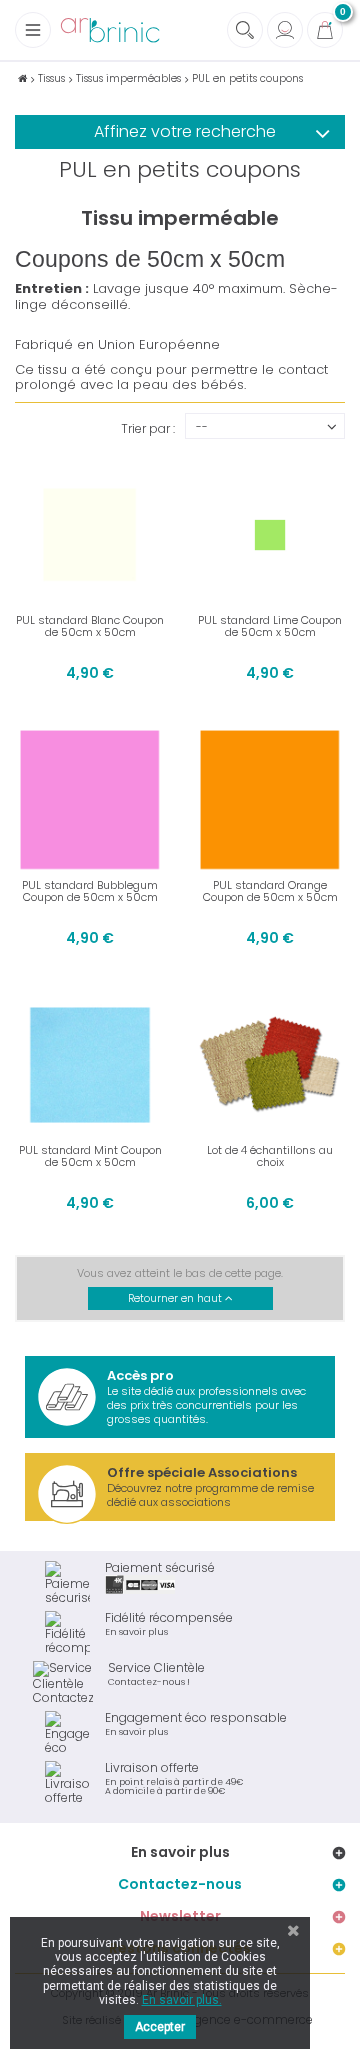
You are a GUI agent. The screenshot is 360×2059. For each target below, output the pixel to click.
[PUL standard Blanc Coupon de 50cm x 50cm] (90, 535)
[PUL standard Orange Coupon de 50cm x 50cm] (270, 800)
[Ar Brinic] (110, 30)
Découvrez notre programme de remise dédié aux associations (210, 1486)
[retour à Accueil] (22, 78)
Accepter (160, 2027)
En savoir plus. (182, 2000)
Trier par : (148, 427)
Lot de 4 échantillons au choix (270, 1156)
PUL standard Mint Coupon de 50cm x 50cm (90, 1156)
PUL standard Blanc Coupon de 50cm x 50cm (90, 626)
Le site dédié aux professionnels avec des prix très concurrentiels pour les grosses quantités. (206, 1396)
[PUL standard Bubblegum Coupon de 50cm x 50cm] (90, 800)
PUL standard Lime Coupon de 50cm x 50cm (270, 626)
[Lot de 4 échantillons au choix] (270, 1065)
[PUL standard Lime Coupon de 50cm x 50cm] (270, 535)
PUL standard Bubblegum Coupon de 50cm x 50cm (90, 891)
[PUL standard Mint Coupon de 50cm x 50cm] (90, 1065)
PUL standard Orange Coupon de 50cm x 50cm (270, 891)
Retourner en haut (176, 1298)
